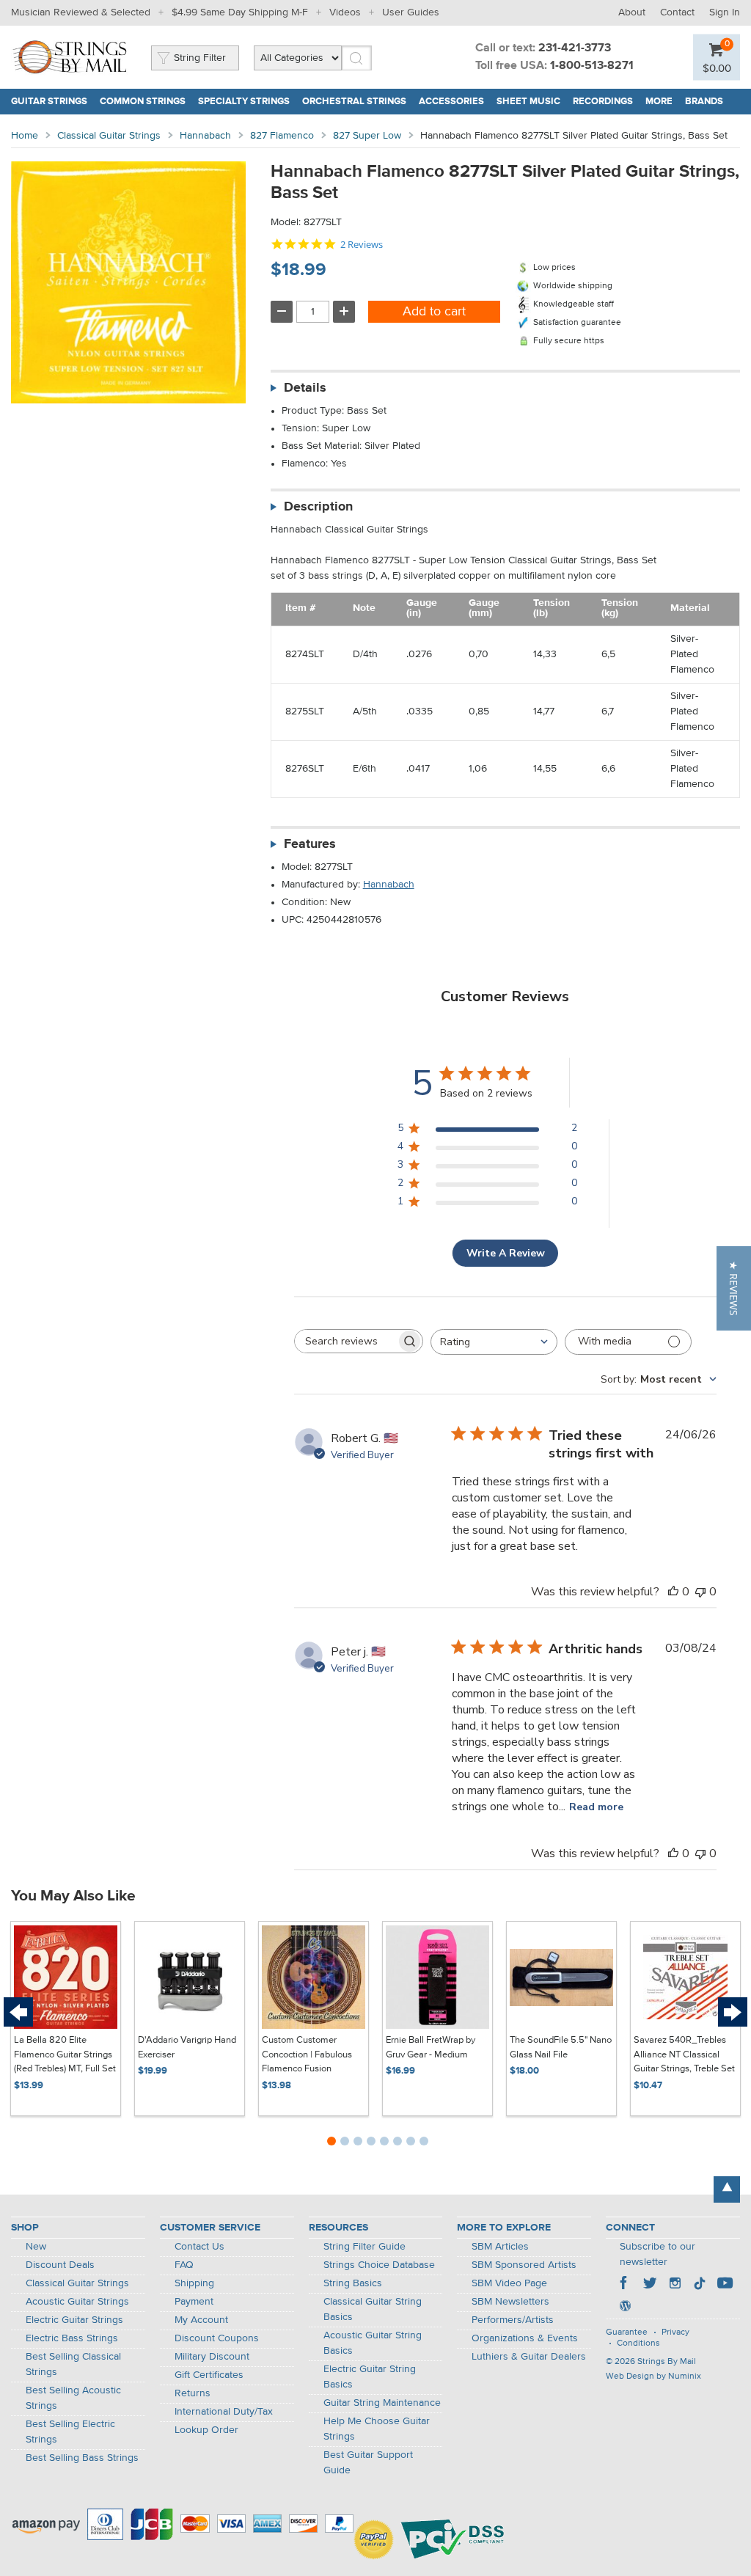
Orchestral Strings (354, 102)
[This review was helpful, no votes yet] (673, 1592)
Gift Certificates (209, 2375)
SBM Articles (500, 2247)
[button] (734, 1288)
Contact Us (199, 2247)
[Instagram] (675, 2285)
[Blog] (625, 2308)
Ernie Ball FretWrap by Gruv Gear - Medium (431, 2048)
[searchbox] (345, 1341)
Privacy (675, 2332)
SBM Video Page (509, 2283)
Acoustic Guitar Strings (77, 2302)
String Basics (353, 2283)
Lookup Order (206, 2430)
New (36, 2247)
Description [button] (318, 507)
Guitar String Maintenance (382, 2403)
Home (25, 136)
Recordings (603, 102)
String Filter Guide (364, 2247)
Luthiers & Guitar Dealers (529, 2357)
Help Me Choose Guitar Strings (377, 2429)
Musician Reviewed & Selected (81, 12)
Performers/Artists (513, 2320)
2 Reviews (362, 245)
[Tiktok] (700, 2285)
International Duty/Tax (224, 2412)
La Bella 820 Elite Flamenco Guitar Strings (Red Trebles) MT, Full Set (65, 2054)
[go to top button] (727, 2189)
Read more (596, 1807)
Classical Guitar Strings (109, 136)
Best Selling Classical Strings (73, 2364)
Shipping (194, 2283)
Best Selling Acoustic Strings (73, 2398)
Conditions (638, 2343)
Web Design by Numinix (653, 2376)
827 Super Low (367, 136)
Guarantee (627, 2332)
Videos (345, 12)
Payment (194, 2302)
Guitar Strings (49, 102)
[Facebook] (625, 2285)
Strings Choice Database (379, 2265)
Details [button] (305, 388)
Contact (677, 12)
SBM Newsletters (510, 2302)
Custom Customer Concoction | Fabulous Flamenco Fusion (307, 2054)
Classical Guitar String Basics (373, 2309)
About (632, 12)
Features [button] (310, 844)
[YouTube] (725, 2285)
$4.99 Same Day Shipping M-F (240, 12)
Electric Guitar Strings (74, 2320)
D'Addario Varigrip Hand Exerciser (187, 2048)
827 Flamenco (282, 136)
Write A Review (506, 1253)
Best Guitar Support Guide (368, 2463)
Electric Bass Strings (72, 2338)
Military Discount (212, 2357)
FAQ (184, 2265)
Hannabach (205, 136)
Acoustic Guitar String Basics (373, 2343)
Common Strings (143, 102)
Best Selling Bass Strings (82, 2458)
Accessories (451, 102)
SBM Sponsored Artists (524, 2265)
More (659, 102)
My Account (201, 2320)
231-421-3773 (575, 48)
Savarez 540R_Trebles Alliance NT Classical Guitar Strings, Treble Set (684, 2054)
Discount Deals (60, 2265)
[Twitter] (650, 2285)
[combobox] (494, 1342)
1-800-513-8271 (592, 66)
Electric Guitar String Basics (370, 2377)
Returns (193, 2393)
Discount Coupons (217, 2338)
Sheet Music (528, 102)
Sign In (725, 12)
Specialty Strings (244, 102)
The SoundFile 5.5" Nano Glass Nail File (561, 2048)
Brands (704, 102)
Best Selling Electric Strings (70, 2432)
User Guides (411, 12)
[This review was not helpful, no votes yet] (700, 1592)
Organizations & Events (525, 2338)
